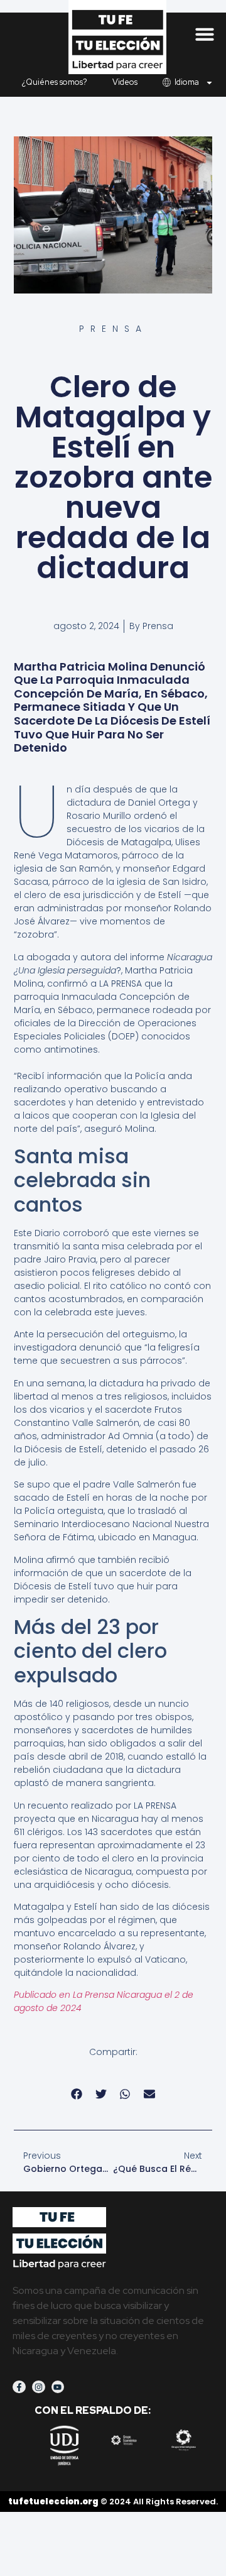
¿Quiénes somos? (55, 82)
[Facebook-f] (19, 2387)
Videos (125, 82)
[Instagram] (39, 2387)
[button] (205, 34)
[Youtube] (58, 2387)
